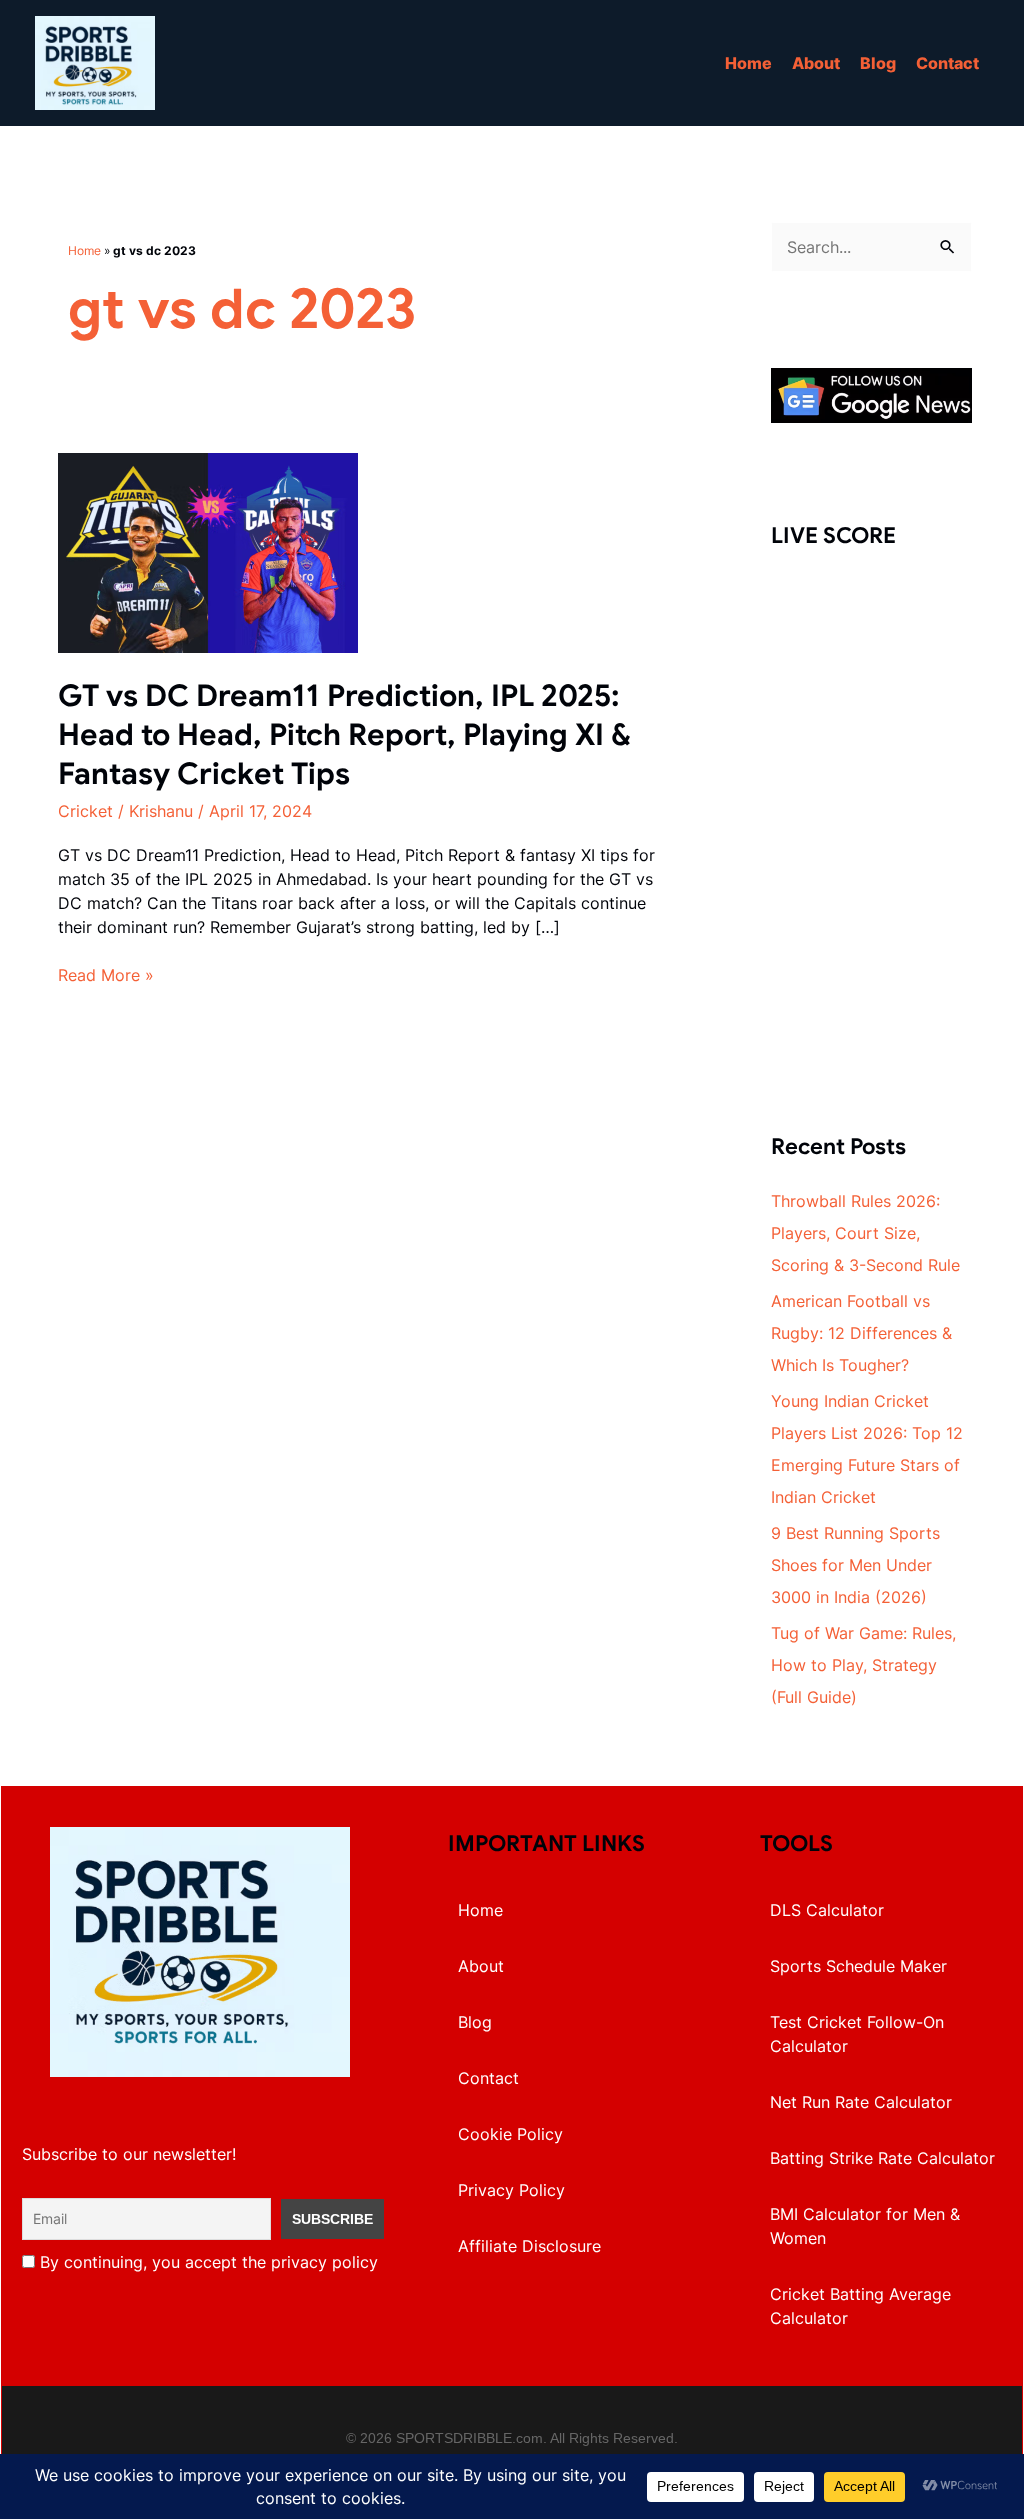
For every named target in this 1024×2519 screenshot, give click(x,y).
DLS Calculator (827, 1910)
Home (748, 63)
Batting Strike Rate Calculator (882, 2158)
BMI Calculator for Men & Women (865, 2226)
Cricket (85, 811)
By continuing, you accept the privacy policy (206, 2262)
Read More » (106, 975)
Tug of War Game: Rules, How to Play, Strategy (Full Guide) (863, 1665)
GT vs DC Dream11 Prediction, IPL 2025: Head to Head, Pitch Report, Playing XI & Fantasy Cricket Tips (344, 735)
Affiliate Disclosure (529, 2246)
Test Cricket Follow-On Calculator (857, 2034)
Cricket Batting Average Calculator (860, 2306)
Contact (947, 63)
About (816, 63)
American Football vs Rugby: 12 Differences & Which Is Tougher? (861, 1333)
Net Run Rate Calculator (861, 2102)
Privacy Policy (511, 2190)
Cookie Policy (510, 2134)
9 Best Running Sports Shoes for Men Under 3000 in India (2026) (855, 1565)
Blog (878, 63)
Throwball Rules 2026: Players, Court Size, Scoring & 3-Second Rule (865, 1233)
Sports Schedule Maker (858, 1966)
